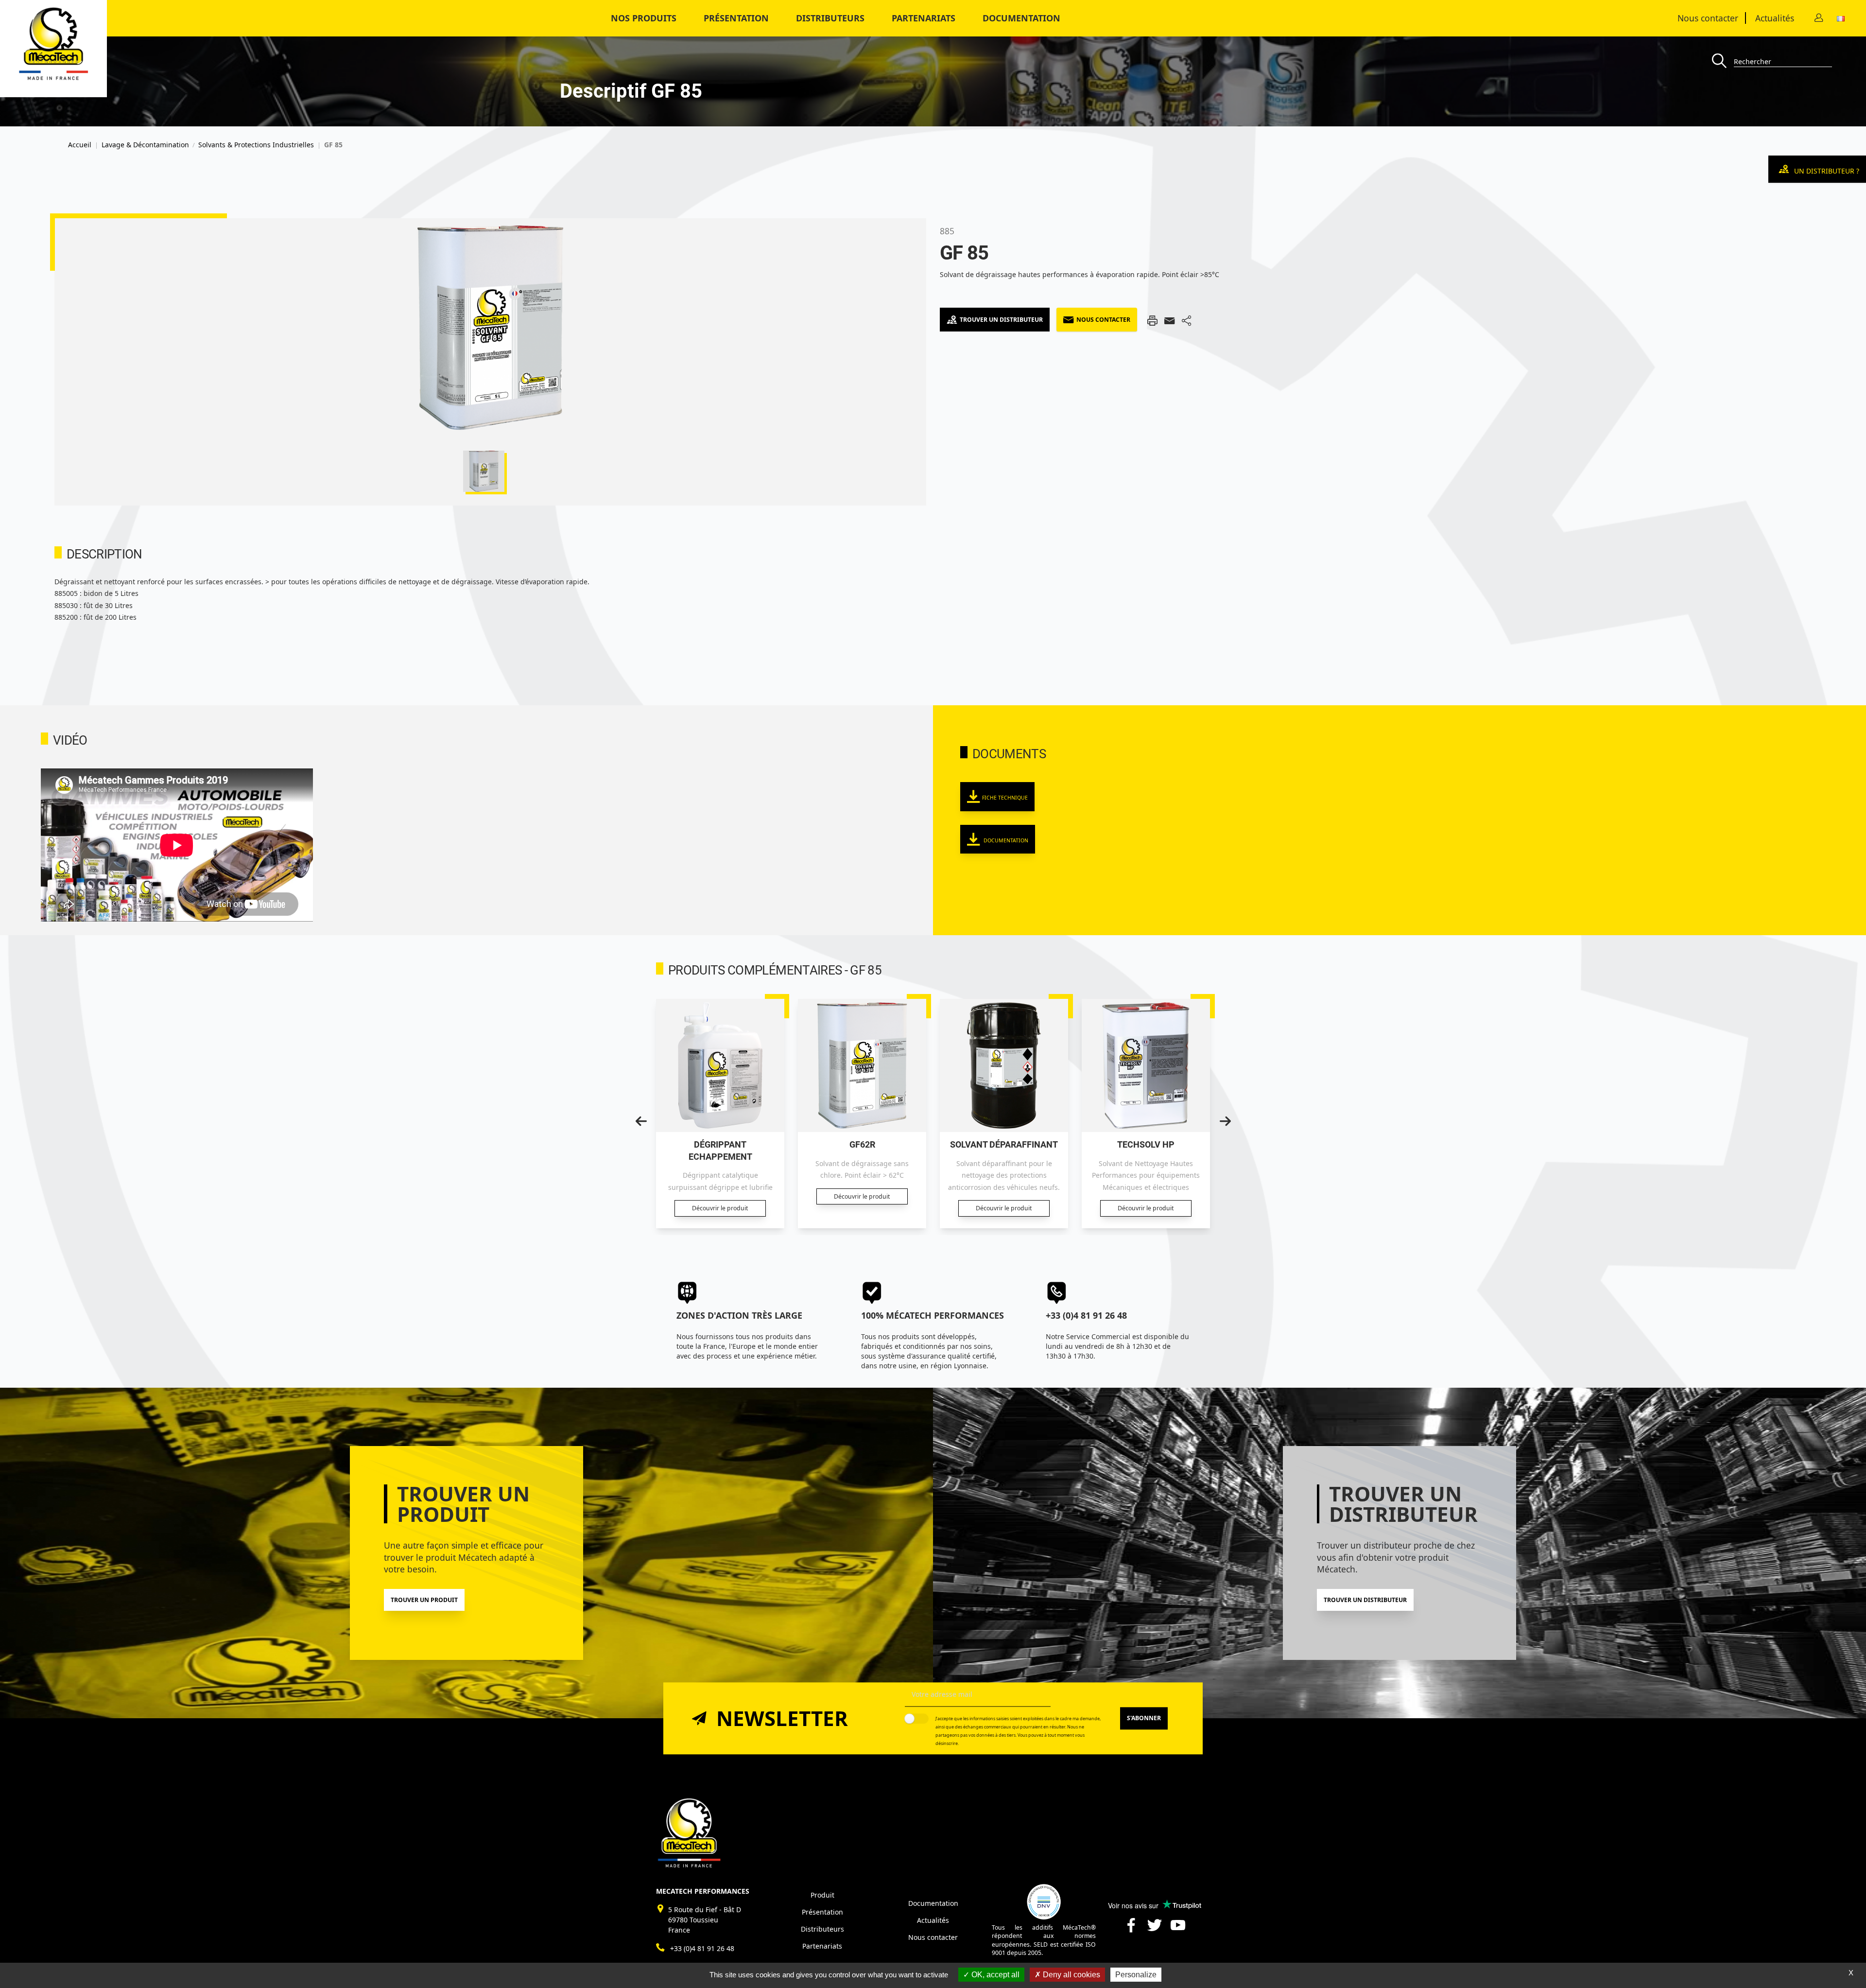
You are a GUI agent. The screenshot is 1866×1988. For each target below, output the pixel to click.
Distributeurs (822, 1929)
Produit (822, 1895)
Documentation (1021, 18)
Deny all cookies (1071, 1975)
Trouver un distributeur (1001, 320)
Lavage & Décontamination (145, 145)
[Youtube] (1178, 1929)
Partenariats (924, 18)
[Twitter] (1155, 1929)
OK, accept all (994, 1975)
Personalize (1136, 1975)
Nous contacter (1708, 18)
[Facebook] (1131, 1929)
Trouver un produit (424, 1600)
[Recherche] (1723, 61)
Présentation (736, 18)
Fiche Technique (1005, 798)
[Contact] (1819, 18)
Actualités (1775, 18)
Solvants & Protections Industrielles (256, 145)
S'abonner (1144, 1718)
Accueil (80, 145)
